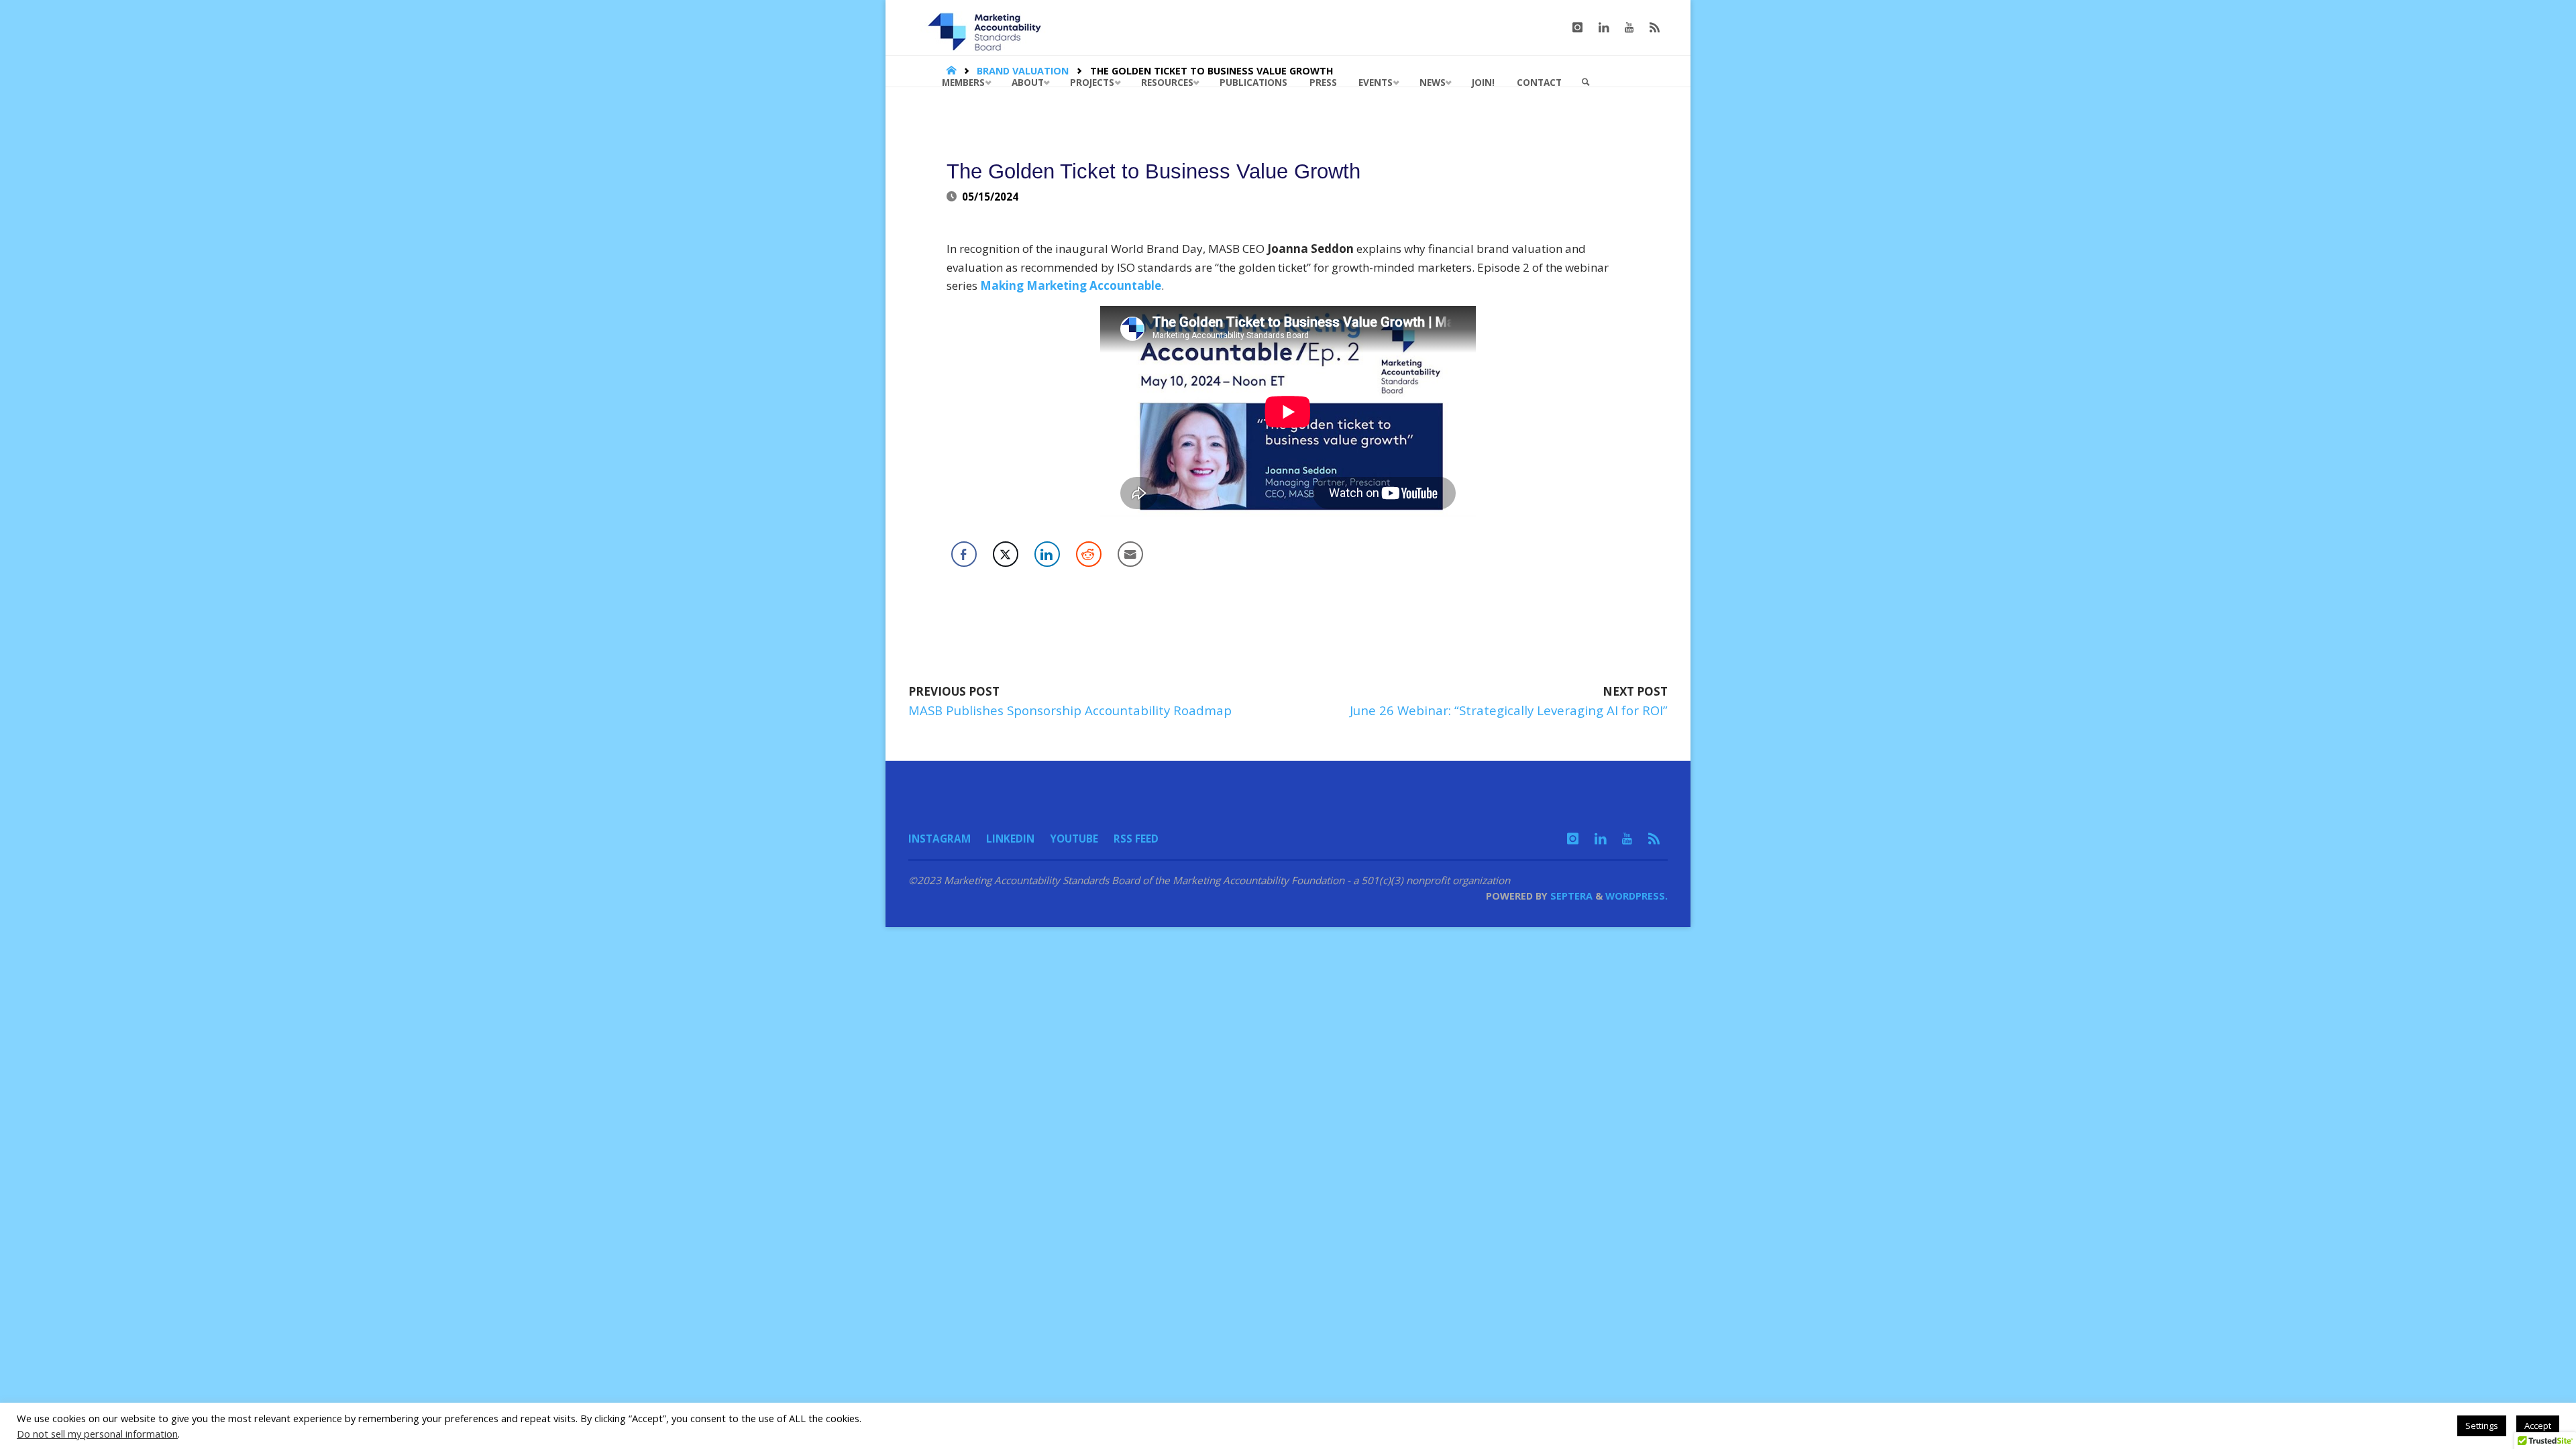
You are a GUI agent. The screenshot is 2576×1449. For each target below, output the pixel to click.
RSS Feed (1136, 839)
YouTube (1074, 839)
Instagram (940, 839)
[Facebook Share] (964, 554)
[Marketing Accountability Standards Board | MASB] (989, 27)
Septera (1570, 896)
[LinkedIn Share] (1047, 554)
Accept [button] (2538, 1426)
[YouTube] (1629, 28)
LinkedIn (1010, 839)
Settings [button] (2482, 1426)
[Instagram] (1577, 28)
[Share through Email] (1130, 554)
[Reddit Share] (1089, 554)
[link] (1586, 83)
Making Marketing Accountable (1071, 285)
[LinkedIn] (1604, 28)
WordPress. (1636, 896)
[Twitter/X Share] (1006, 554)
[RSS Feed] (1655, 28)
